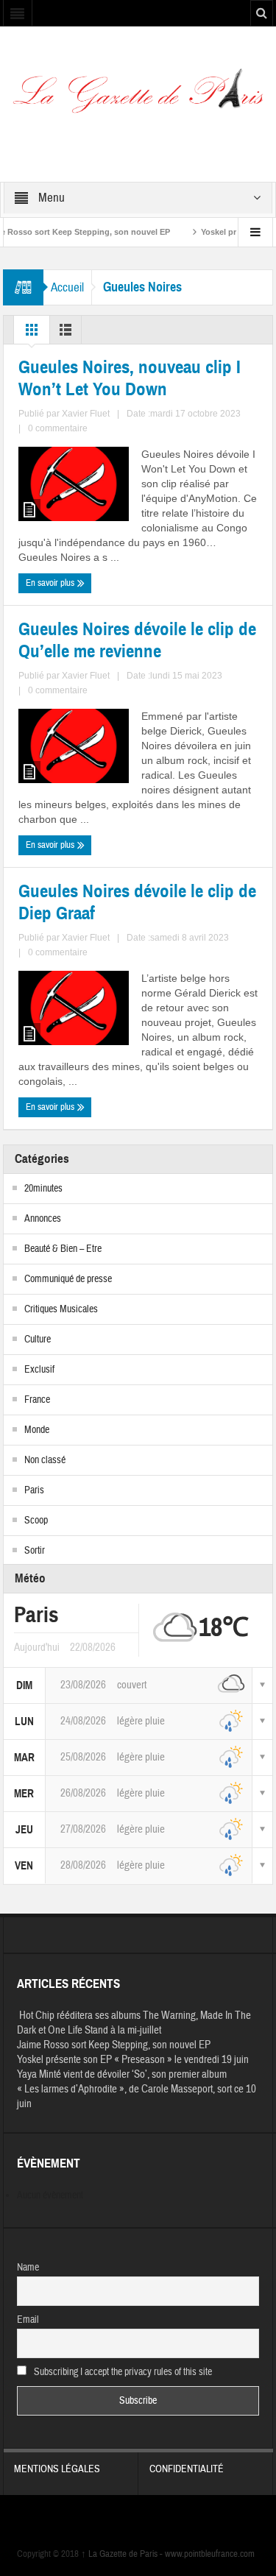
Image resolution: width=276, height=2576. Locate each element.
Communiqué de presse (68, 1279)
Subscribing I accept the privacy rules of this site (122, 2372)
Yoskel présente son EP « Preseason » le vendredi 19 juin (133, 2060)
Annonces (43, 1219)
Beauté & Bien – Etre (63, 1249)
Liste (66, 333)
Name (28, 2268)
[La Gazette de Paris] (138, 96)
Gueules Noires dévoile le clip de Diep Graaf (137, 902)
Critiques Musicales (61, 1309)
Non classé (45, 1460)
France (37, 1400)
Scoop (36, 1521)
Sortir (35, 1551)
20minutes (43, 1189)
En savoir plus (51, 583)
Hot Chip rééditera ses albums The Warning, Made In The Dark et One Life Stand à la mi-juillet (134, 2023)
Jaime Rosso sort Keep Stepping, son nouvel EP (114, 2045)
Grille (32, 333)
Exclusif (39, 1370)
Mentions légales (57, 2469)
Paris (34, 1490)
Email (28, 2320)
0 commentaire (58, 428)
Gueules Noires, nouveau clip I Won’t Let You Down (130, 378)
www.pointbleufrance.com (210, 2554)
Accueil (67, 287)
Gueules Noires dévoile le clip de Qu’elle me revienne (137, 640)
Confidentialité (187, 2469)
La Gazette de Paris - (123, 2554)
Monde (37, 1430)
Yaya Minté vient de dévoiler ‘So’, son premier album (122, 2074)
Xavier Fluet (86, 414)
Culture (38, 1340)
